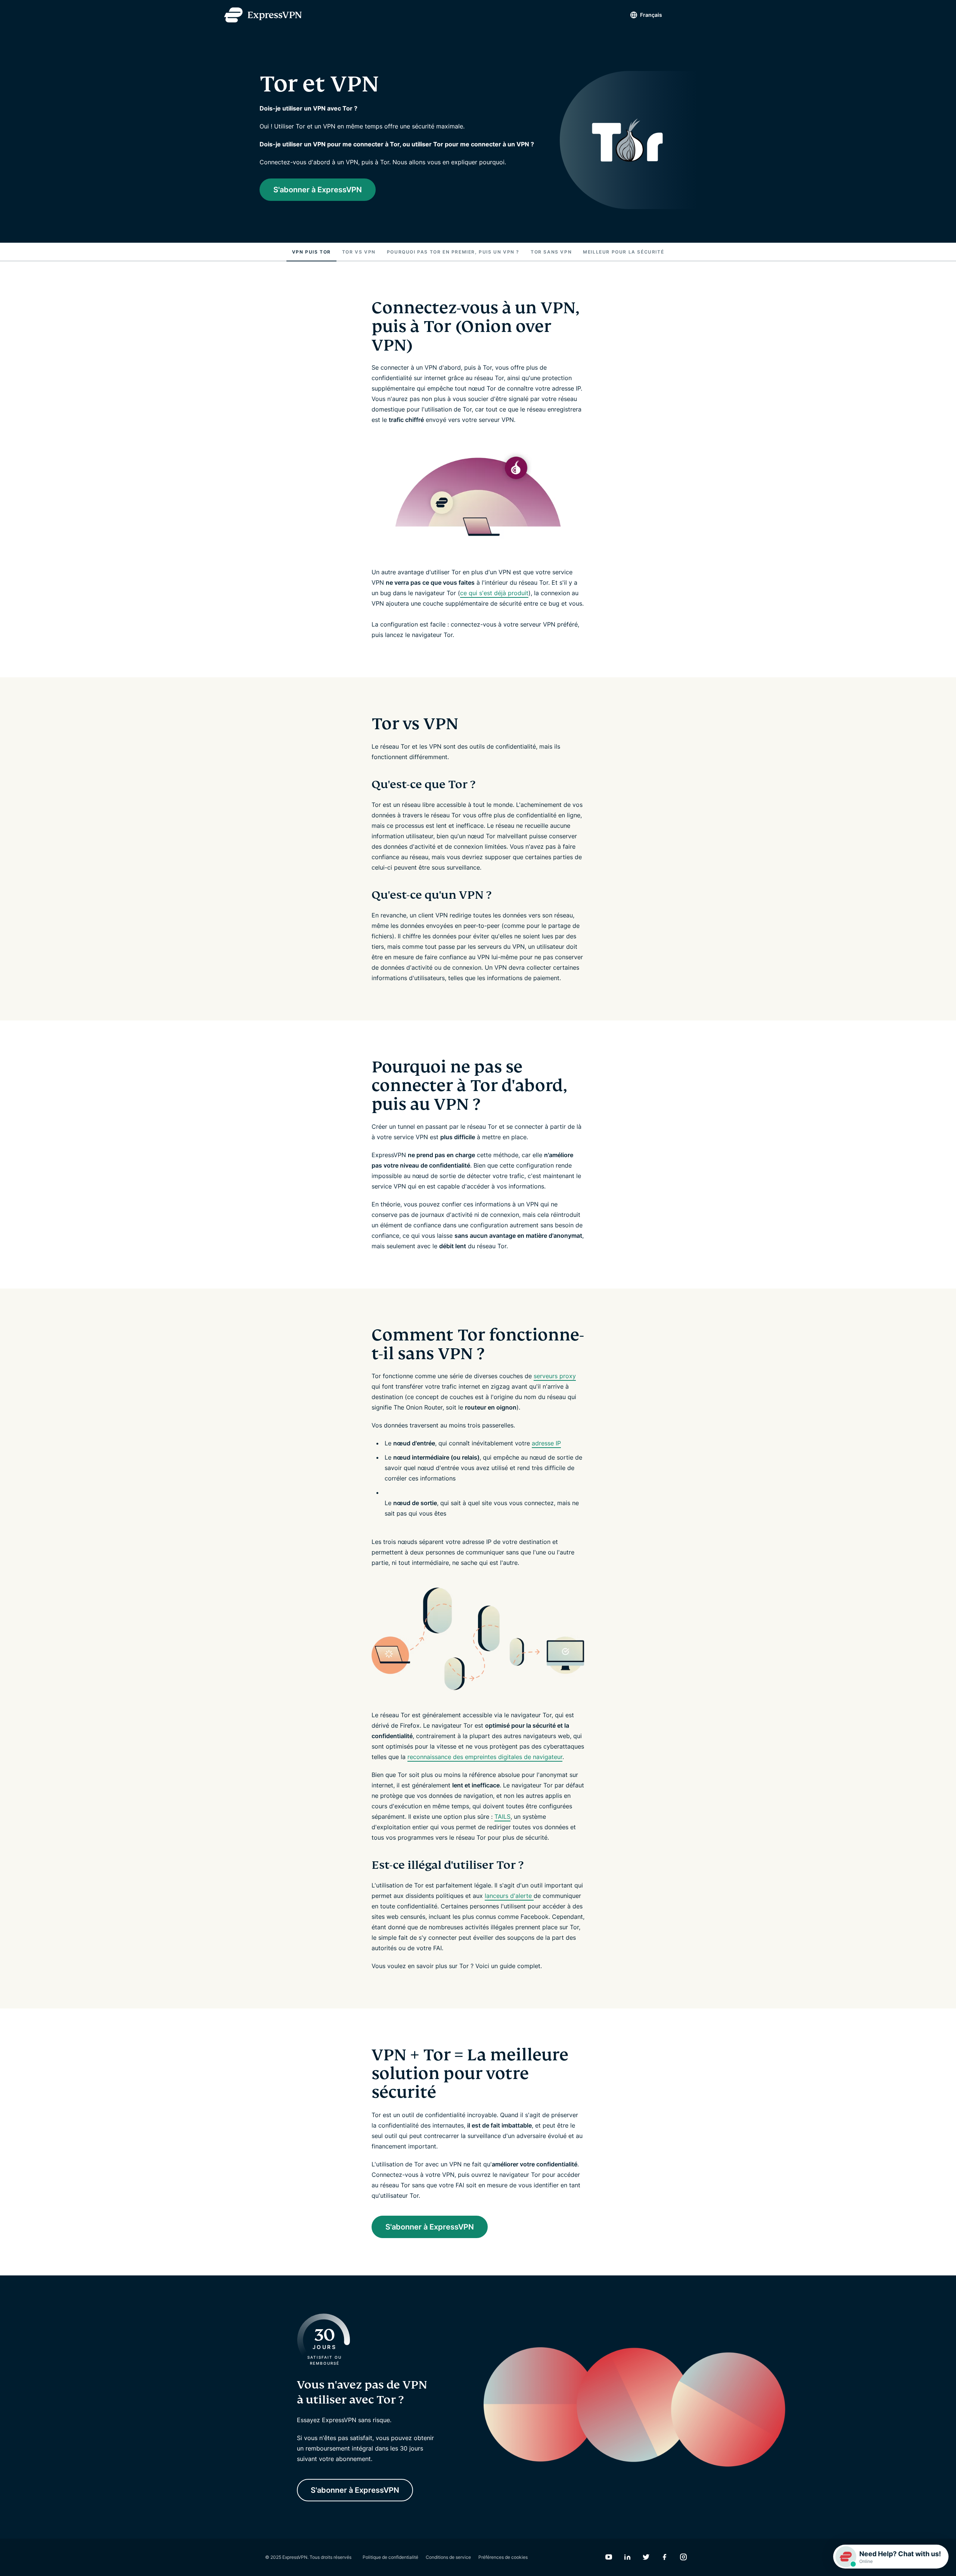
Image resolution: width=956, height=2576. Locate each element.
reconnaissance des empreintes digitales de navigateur (485, 1757)
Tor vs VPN (359, 252)
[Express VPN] (263, 15)
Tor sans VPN (551, 252)
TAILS (502, 1817)
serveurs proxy (555, 1376)
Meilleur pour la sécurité (623, 252)
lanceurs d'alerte (509, 1896)
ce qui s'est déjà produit (494, 593)
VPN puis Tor (311, 252)
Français (651, 15)
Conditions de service (448, 2557)
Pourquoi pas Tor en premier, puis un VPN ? (453, 252)
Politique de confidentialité (390, 2557)
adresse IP (546, 1443)
